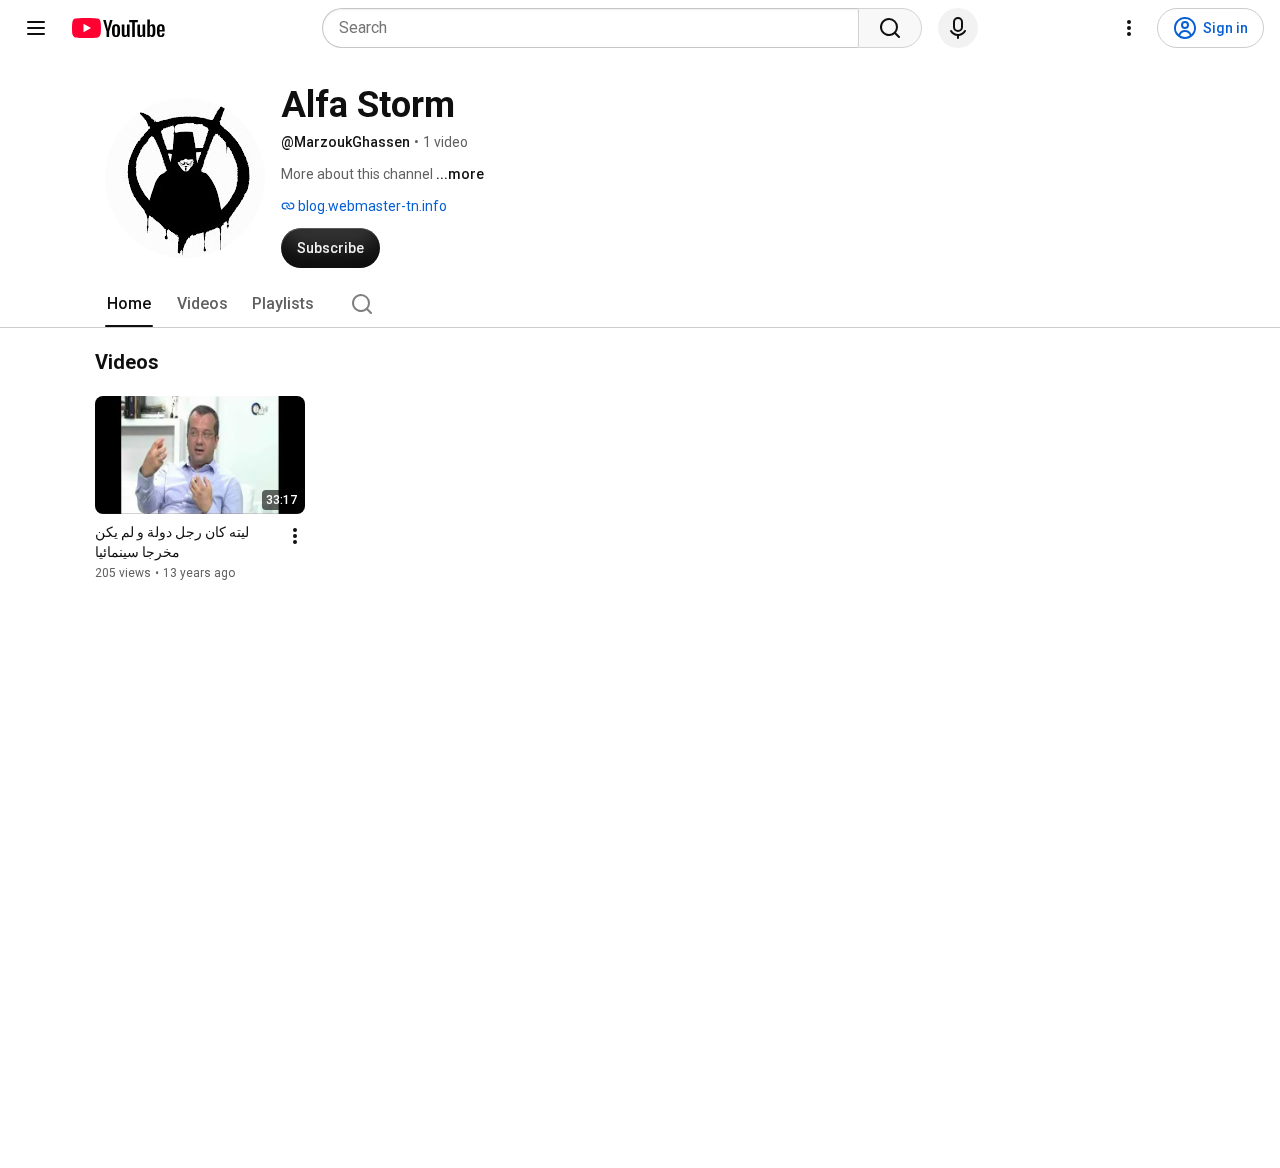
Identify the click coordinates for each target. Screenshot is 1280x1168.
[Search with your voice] (958, 28)
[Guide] (36, 28)
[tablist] (640, 304)
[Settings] (1129, 28)
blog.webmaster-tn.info (371, 206)
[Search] (890, 28)
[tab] (129, 304)
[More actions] (295, 536)
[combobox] (596, 28)
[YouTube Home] (117, 28)
